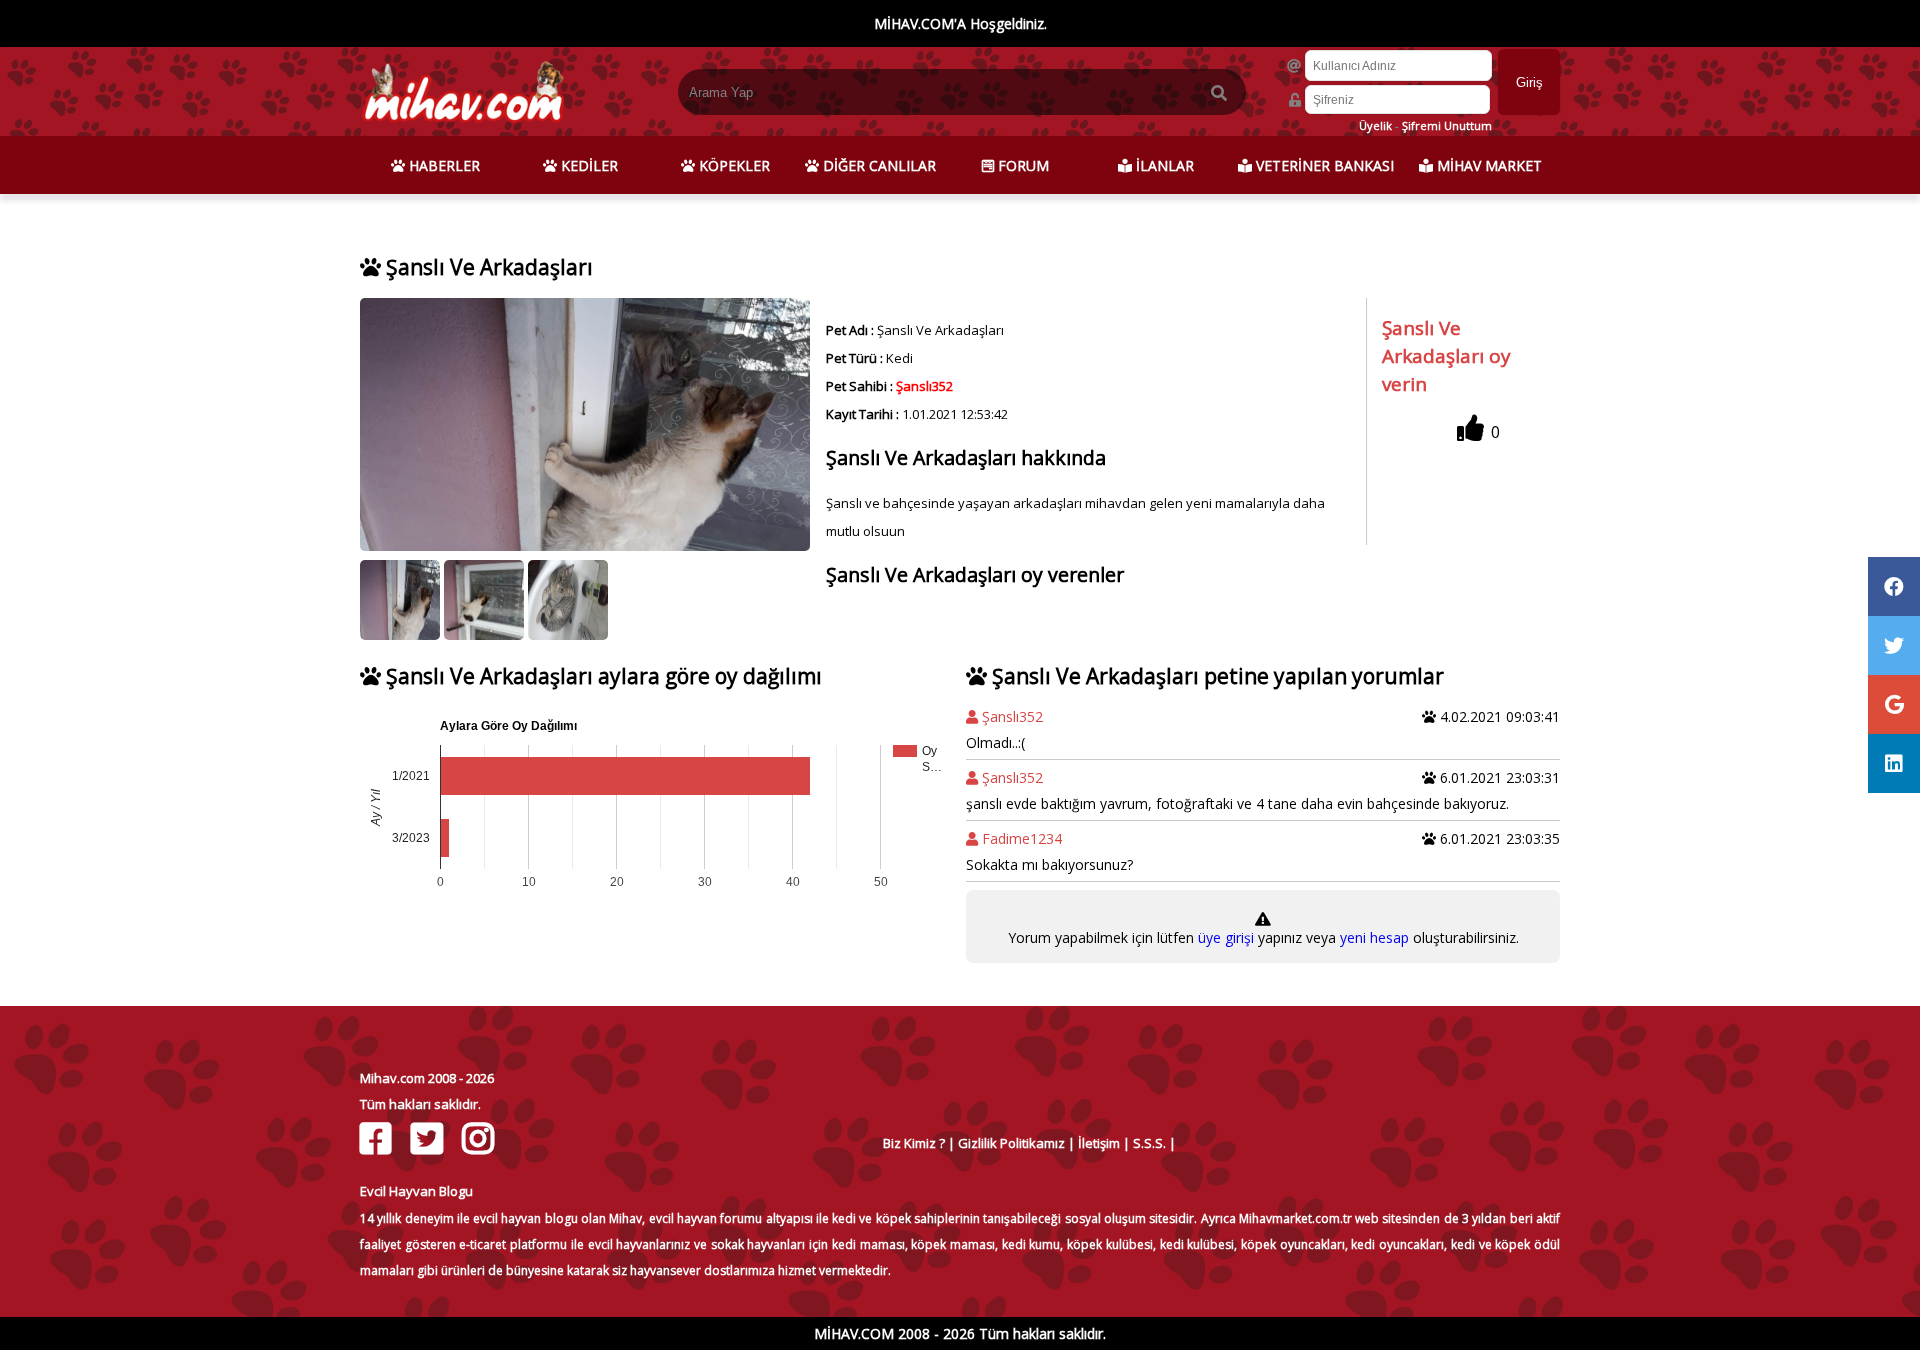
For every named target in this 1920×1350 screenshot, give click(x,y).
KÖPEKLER (732, 165)
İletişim (1099, 1143)
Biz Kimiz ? (914, 1143)
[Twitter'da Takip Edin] (429, 1138)
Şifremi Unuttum (1447, 125)
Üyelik (1375, 125)
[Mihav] (462, 126)
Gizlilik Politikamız (1011, 1143)
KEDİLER (587, 165)
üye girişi (1228, 937)
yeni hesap (1372, 937)
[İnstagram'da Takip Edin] (480, 1138)
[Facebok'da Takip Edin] (378, 1138)
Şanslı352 (924, 386)
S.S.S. (1149, 1143)
